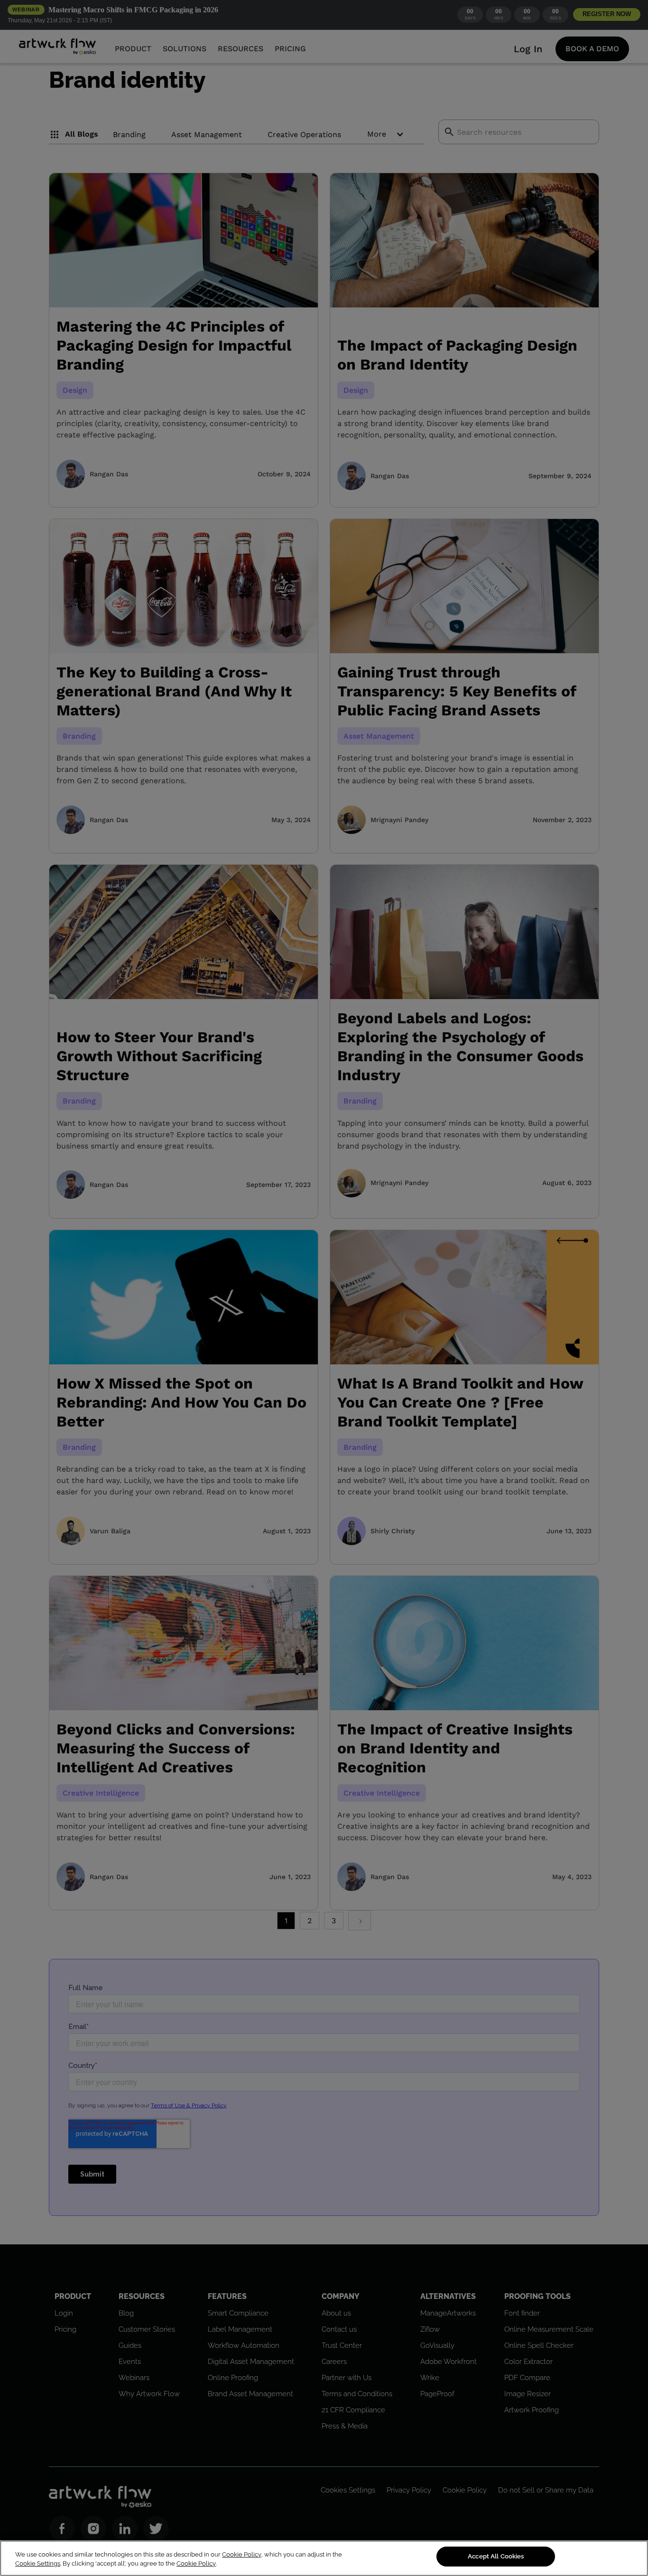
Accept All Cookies (496, 2556)
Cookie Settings (38, 2564)
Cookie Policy (242, 2554)
